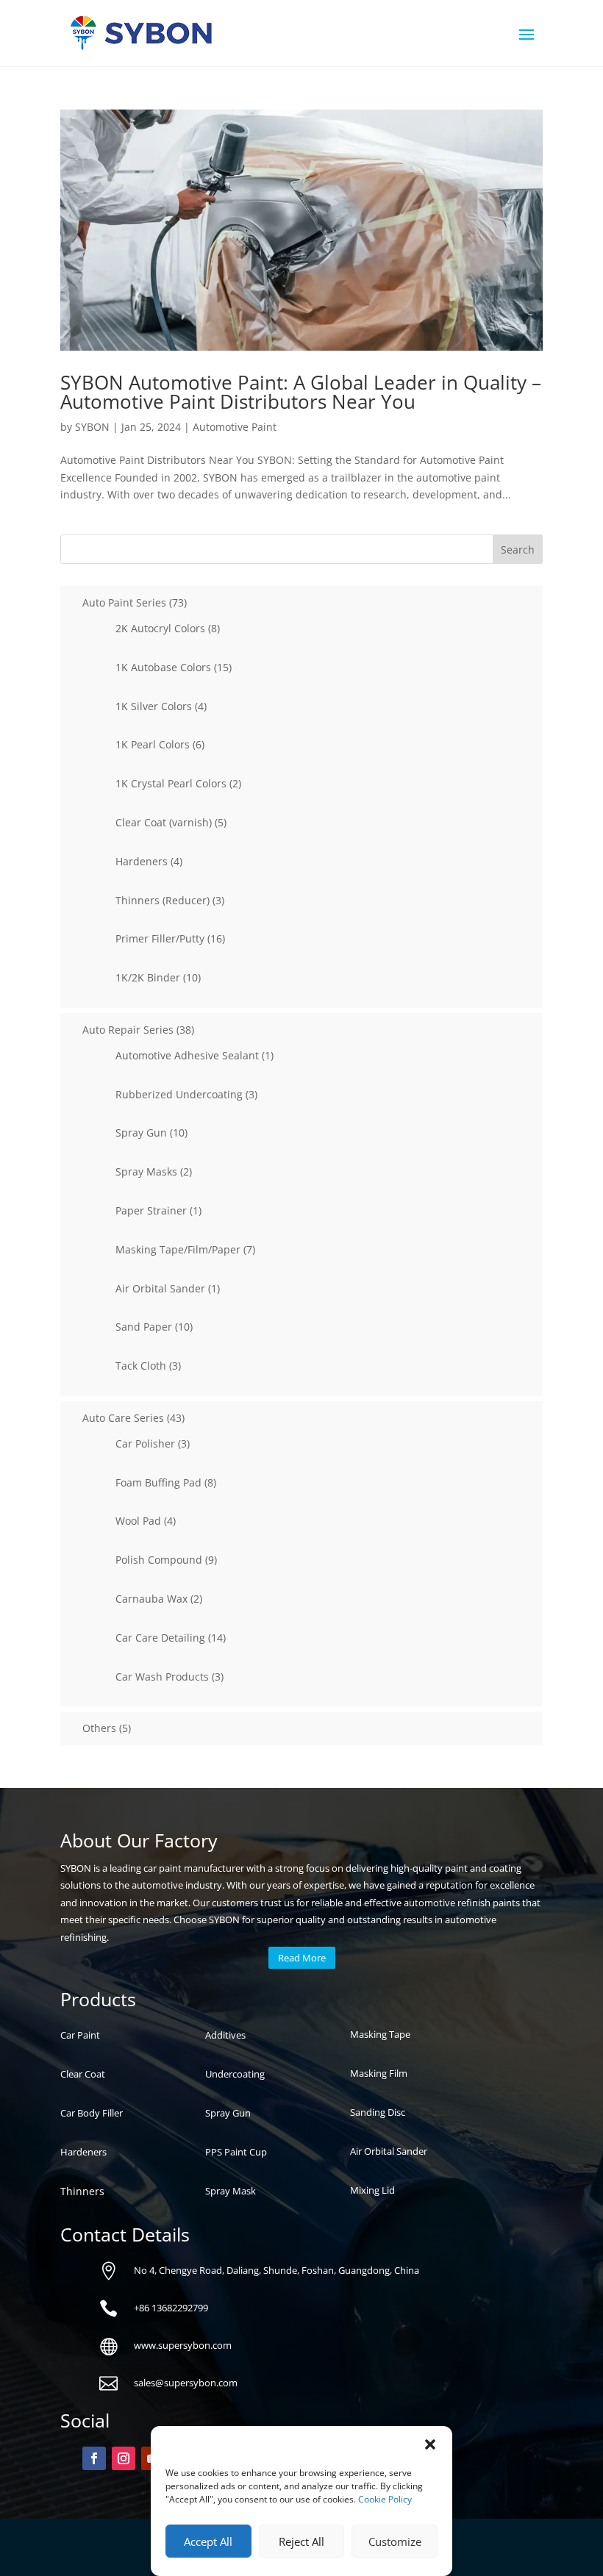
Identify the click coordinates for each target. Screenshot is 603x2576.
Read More (302, 1958)
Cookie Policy (385, 2499)
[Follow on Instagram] (124, 2458)
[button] (430, 2444)
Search (518, 550)
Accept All (208, 2541)
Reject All (301, 2541)
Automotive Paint (235, 427)
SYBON (92, 427)
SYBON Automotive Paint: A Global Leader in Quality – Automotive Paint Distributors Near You (301, 392)
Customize (395, 2541)
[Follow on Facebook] (94, 2458)
